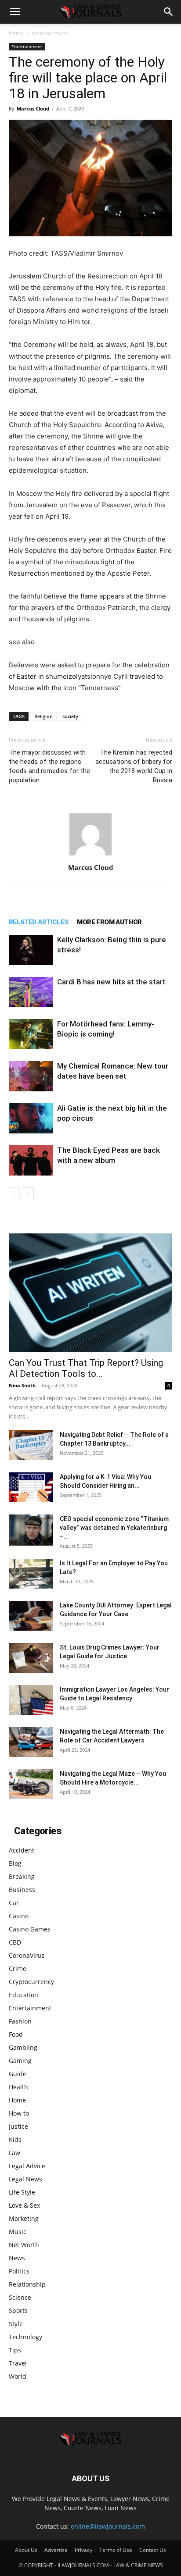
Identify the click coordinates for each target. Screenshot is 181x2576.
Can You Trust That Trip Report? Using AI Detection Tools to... (86, 1368)
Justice (18, 2126)
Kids (15, 2140)
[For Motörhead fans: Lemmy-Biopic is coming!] (31, 1034)
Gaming (20, 2061)
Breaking (22, 1876)
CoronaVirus (27, 1955)
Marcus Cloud (33, 109)
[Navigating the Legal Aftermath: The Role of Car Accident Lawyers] (31, 1742)
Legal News (25, 2179)
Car (14, 1903)
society (70, 716)
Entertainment (50, 33)
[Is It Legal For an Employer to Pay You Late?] (31, 1574)
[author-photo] (90, 855)
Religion (43, 716)
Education (24, 1995)
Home (16, 33)
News (17, 2258)
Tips (15, 2350)
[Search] (169, 12)
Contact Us (153, 2550)
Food (16, 2034)
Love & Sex (24, 2205)
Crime (18, 1969)
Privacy (83, 2550)
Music (18, 2232)
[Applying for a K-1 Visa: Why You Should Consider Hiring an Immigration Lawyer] (31, 1488)
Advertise (56, 2550)
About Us (26, 2550)
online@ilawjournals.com (108, 2526)
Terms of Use (116, 2550)
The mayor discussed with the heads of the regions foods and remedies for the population (49, 766)
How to (19, 2113)
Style (16, 2324)
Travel (18, 2363)
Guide (18, 2074)
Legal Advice (27, 2166)
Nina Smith (22, 1385)
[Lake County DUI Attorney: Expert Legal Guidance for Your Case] (31, 1616)
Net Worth (24, 2245)
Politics (19, 2271)
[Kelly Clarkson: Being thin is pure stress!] (31, 950)
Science (20, 2297)
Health (18, 2087)
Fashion (20, 2021)
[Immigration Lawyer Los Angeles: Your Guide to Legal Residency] (31, 1700)
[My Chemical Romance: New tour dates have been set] (31, 1076)
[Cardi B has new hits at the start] (31, 992)
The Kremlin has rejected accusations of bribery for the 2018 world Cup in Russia (134, 766)
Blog (15, 1863)
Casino (19, 1916)
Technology (25, 2337)
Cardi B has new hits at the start (111, 982)
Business (22, 1890)
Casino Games (30, 1929)
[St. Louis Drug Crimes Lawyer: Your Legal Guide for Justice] (31, 1658)
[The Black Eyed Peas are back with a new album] (31, 1160)
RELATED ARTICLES (38, 922)
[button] (15, 12)
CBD (15, 1942)
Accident (22, 1850)
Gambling (23, 2047)
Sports (18, 2311)
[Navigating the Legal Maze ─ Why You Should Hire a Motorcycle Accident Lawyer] (31, 1784)
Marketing (24, 2218)
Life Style (22, 2192)
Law (14, 2153)
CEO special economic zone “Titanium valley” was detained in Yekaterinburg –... (114, 1528)
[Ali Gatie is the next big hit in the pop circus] (31, 1118)
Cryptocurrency (31, 1982)
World (18, 2376)
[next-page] (28, 1193)
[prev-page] (14, 1193)
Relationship (27, 2284)
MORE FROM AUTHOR (109, 922)
